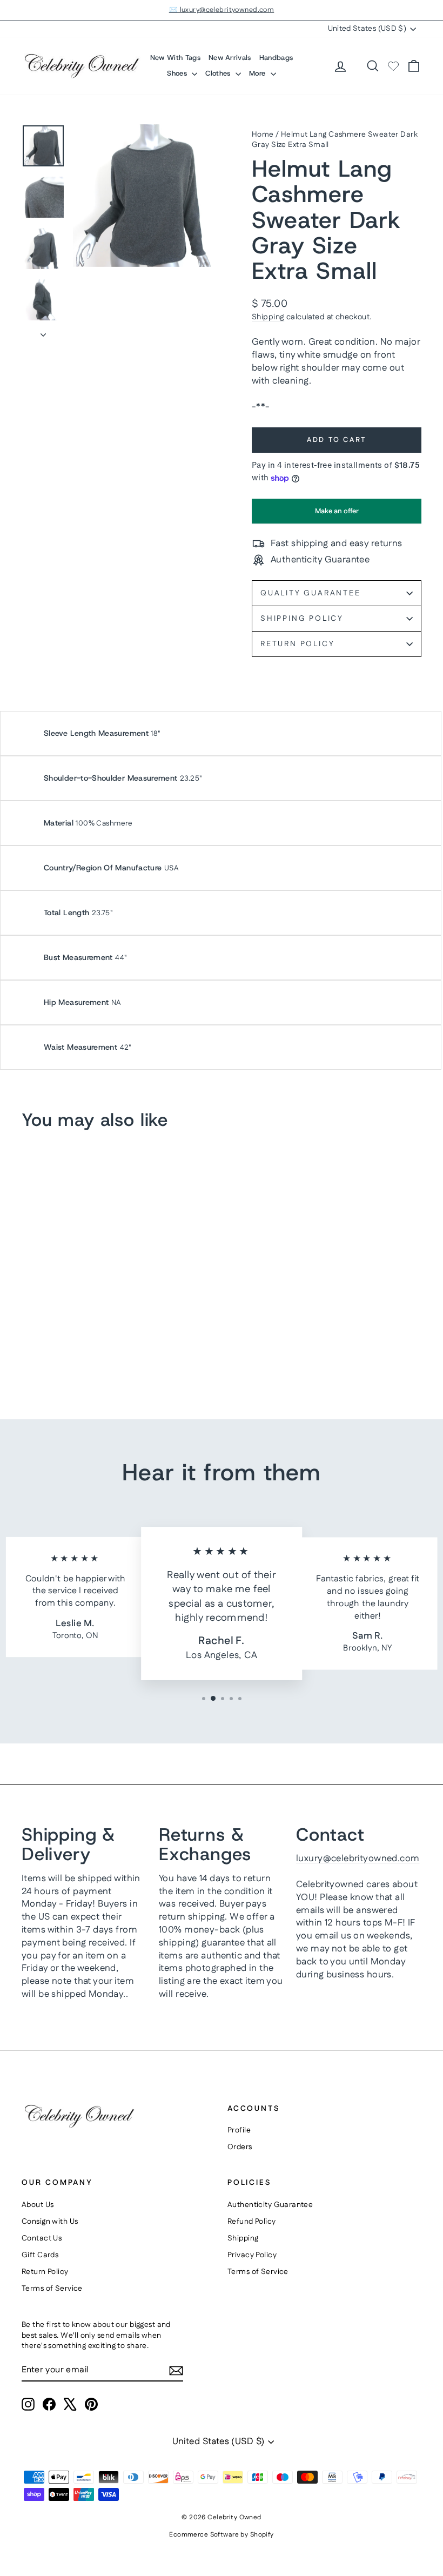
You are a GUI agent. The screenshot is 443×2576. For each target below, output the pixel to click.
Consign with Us (50, 2222)
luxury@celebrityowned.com (358, 1859)
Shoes (178, 73)
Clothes (219, 73)
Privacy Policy (252, 2255)
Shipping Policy (302, 619)
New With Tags (175, 58)
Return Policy (297, 644)
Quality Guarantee (311, 593)
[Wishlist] (393, 66)
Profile (239, 2130)
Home (263, 135)
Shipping (268, 317)
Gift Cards (40, 2255)
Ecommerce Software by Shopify (221, 2535)
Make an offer (337, 515)
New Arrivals (230, 58)
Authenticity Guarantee (270, 2205)
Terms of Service (52, 2289)
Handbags (276, 58)
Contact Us (42, 2238)
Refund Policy (252, 2222)
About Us (38, 2205)
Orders (240, 2147)
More (259, 73)
